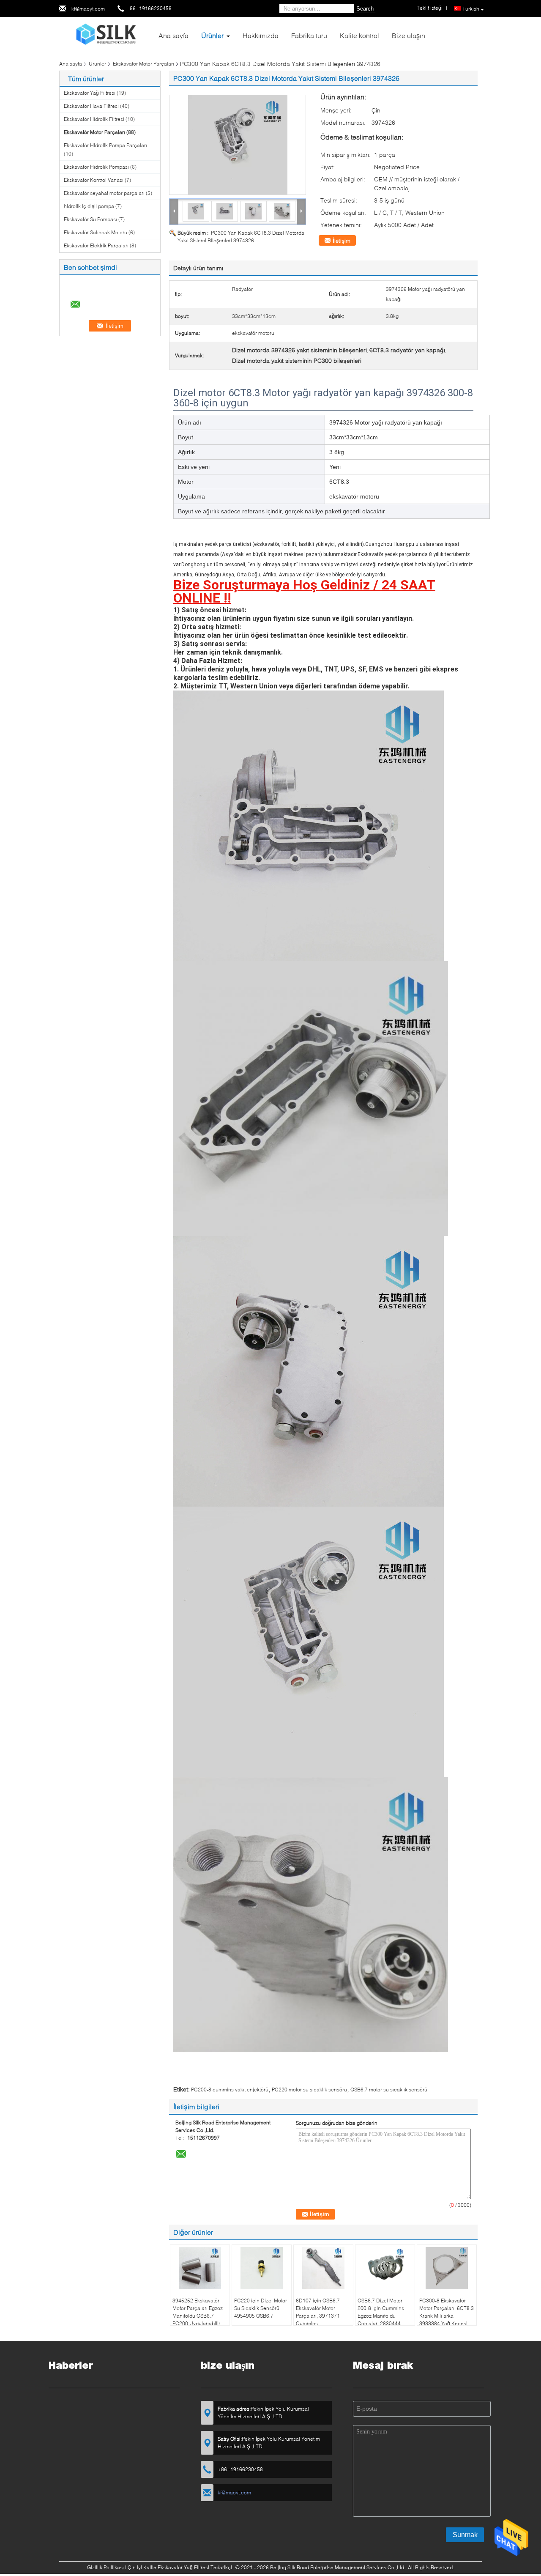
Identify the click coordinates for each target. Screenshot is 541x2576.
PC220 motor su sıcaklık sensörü (309, 2090)
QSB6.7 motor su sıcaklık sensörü (389, 2090)
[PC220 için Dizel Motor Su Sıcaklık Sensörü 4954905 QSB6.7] (262, 2268)
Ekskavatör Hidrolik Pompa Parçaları (105, 145)
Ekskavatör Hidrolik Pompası (96, 167)
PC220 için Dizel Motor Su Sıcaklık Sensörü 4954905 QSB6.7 (261, 2308)
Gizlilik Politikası (105, 2567)
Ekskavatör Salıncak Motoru (96, 232)
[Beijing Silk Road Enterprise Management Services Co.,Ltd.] (106, 33)
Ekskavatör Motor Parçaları (143, 64)
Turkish (471, 9)
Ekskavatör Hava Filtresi (91, 106)
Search (365, 9)
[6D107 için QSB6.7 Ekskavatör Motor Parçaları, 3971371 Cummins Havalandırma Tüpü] (323, 2268)
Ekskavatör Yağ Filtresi (90, 93)
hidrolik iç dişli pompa (89, 206)
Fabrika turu (309, 35)
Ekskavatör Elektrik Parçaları (96, 245)
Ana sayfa (174, 35)
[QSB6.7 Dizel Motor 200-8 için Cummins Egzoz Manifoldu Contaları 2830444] (385, 2268)
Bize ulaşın (408, 35)
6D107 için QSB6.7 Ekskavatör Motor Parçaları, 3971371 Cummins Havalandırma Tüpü (319, 2316)
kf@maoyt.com (88, 9)
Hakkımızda (261, 35)
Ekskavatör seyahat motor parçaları (104, 193)
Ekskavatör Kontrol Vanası (94, 180)
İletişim (342, 241)
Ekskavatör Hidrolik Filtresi (94, 119)
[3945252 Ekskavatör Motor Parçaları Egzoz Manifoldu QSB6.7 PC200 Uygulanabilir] (200, 2268)
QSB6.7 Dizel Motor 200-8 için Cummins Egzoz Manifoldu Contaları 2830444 (381, 2312)
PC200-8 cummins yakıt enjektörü (230, 2090)
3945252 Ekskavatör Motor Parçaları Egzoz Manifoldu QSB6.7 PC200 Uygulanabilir (198, 2312)
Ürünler (212, 35)
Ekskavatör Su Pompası (90, 219)
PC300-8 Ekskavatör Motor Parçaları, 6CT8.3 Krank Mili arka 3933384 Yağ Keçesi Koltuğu (447, 2316)
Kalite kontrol (359, 35)
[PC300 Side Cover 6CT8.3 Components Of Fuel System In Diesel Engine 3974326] (238, 145)
